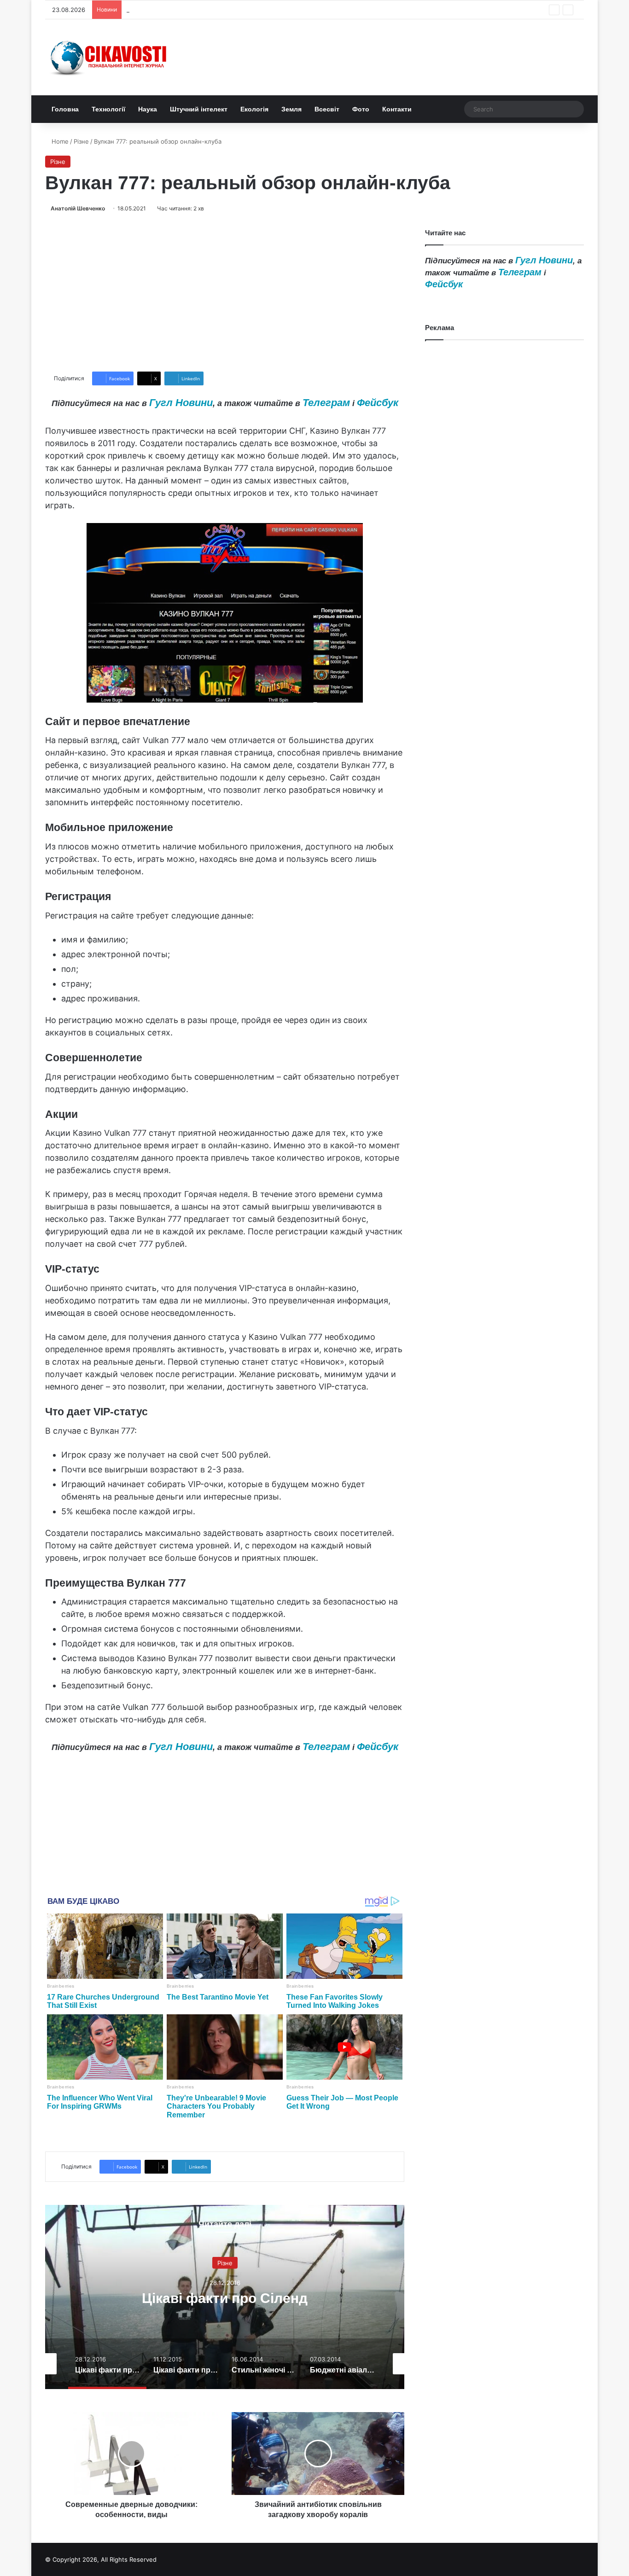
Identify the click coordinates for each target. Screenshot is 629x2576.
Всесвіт (327, 109)
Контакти (397, 109)
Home (59, 141)
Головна (65, 109)
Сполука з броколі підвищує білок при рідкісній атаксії (207, 10)
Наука (148, 109)
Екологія (254, 109)
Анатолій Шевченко (78, 208)
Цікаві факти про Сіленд (225, 2298)
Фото (361, 109)
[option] (225, 2297)
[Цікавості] (110, 57)
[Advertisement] (225, 292)
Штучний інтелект (199, 109)
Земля (291, 109)
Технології (108, 109)
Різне (81, 141)
